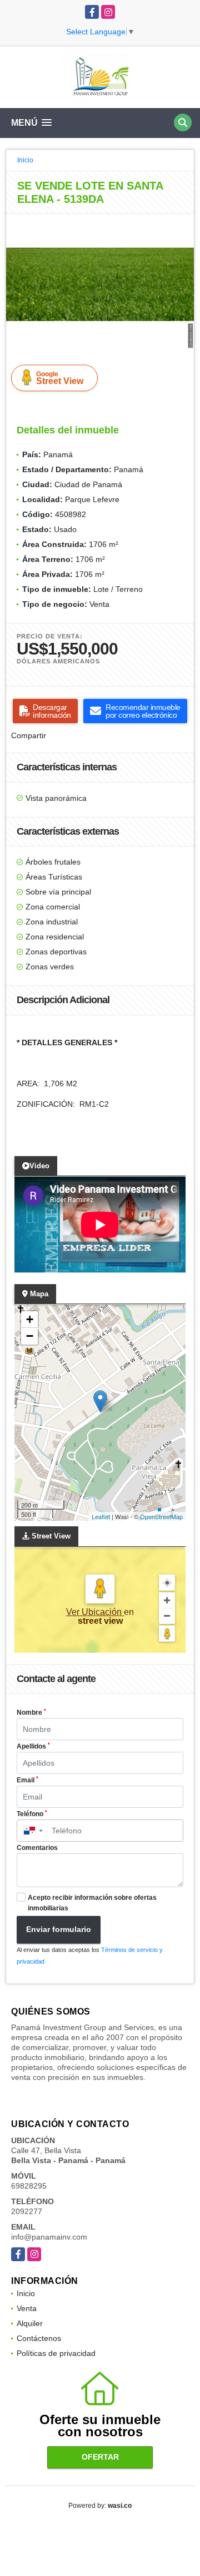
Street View (60, 378)
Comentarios (37, 1848)
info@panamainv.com (49, 2237)
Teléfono (32, 1814)
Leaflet (101, 1516)
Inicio (25, 160)
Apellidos (33, 1746)
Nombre (31, 1713)
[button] (184, 224)
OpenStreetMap (161, 1516)
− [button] (30, 1336)
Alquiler (30, 2323)
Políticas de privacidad (56, 2353)
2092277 (27, 2211)
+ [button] (30, 1319)
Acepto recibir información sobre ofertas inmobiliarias (92, 1903)
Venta (27, 2308)
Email (27, 1780)
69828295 (29, 2186)
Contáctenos (39, 2338)
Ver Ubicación (95, 1612)
